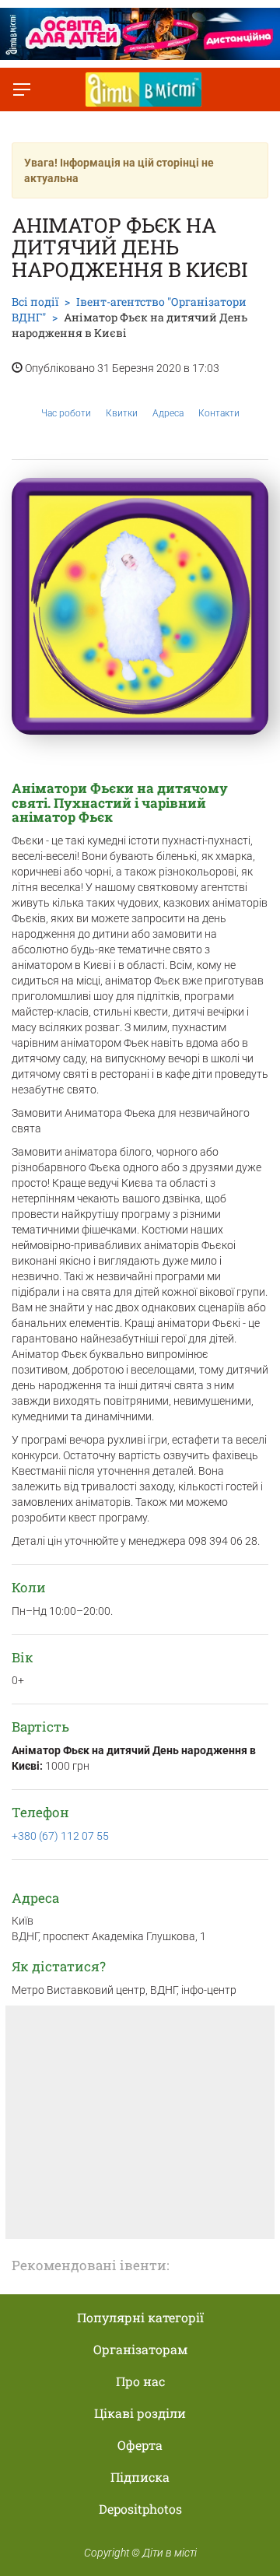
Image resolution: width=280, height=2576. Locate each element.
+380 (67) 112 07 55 (60, 1836)
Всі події (35, 302)
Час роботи (66, 413)
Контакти (219, 413)
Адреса (168, 413)
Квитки (122, 413)
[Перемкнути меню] (22, 89)
